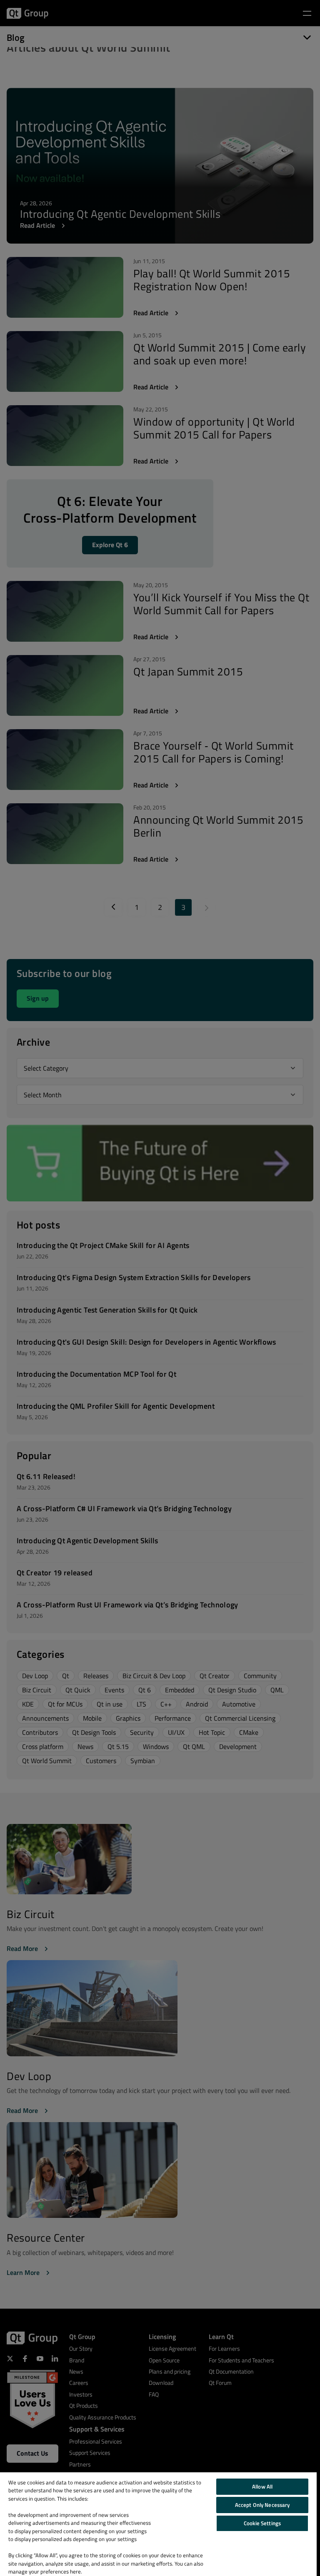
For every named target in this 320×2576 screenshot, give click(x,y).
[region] (158, 2524)
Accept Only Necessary (262, 2505)
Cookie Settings (262, 2523)
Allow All (262, 2486)
